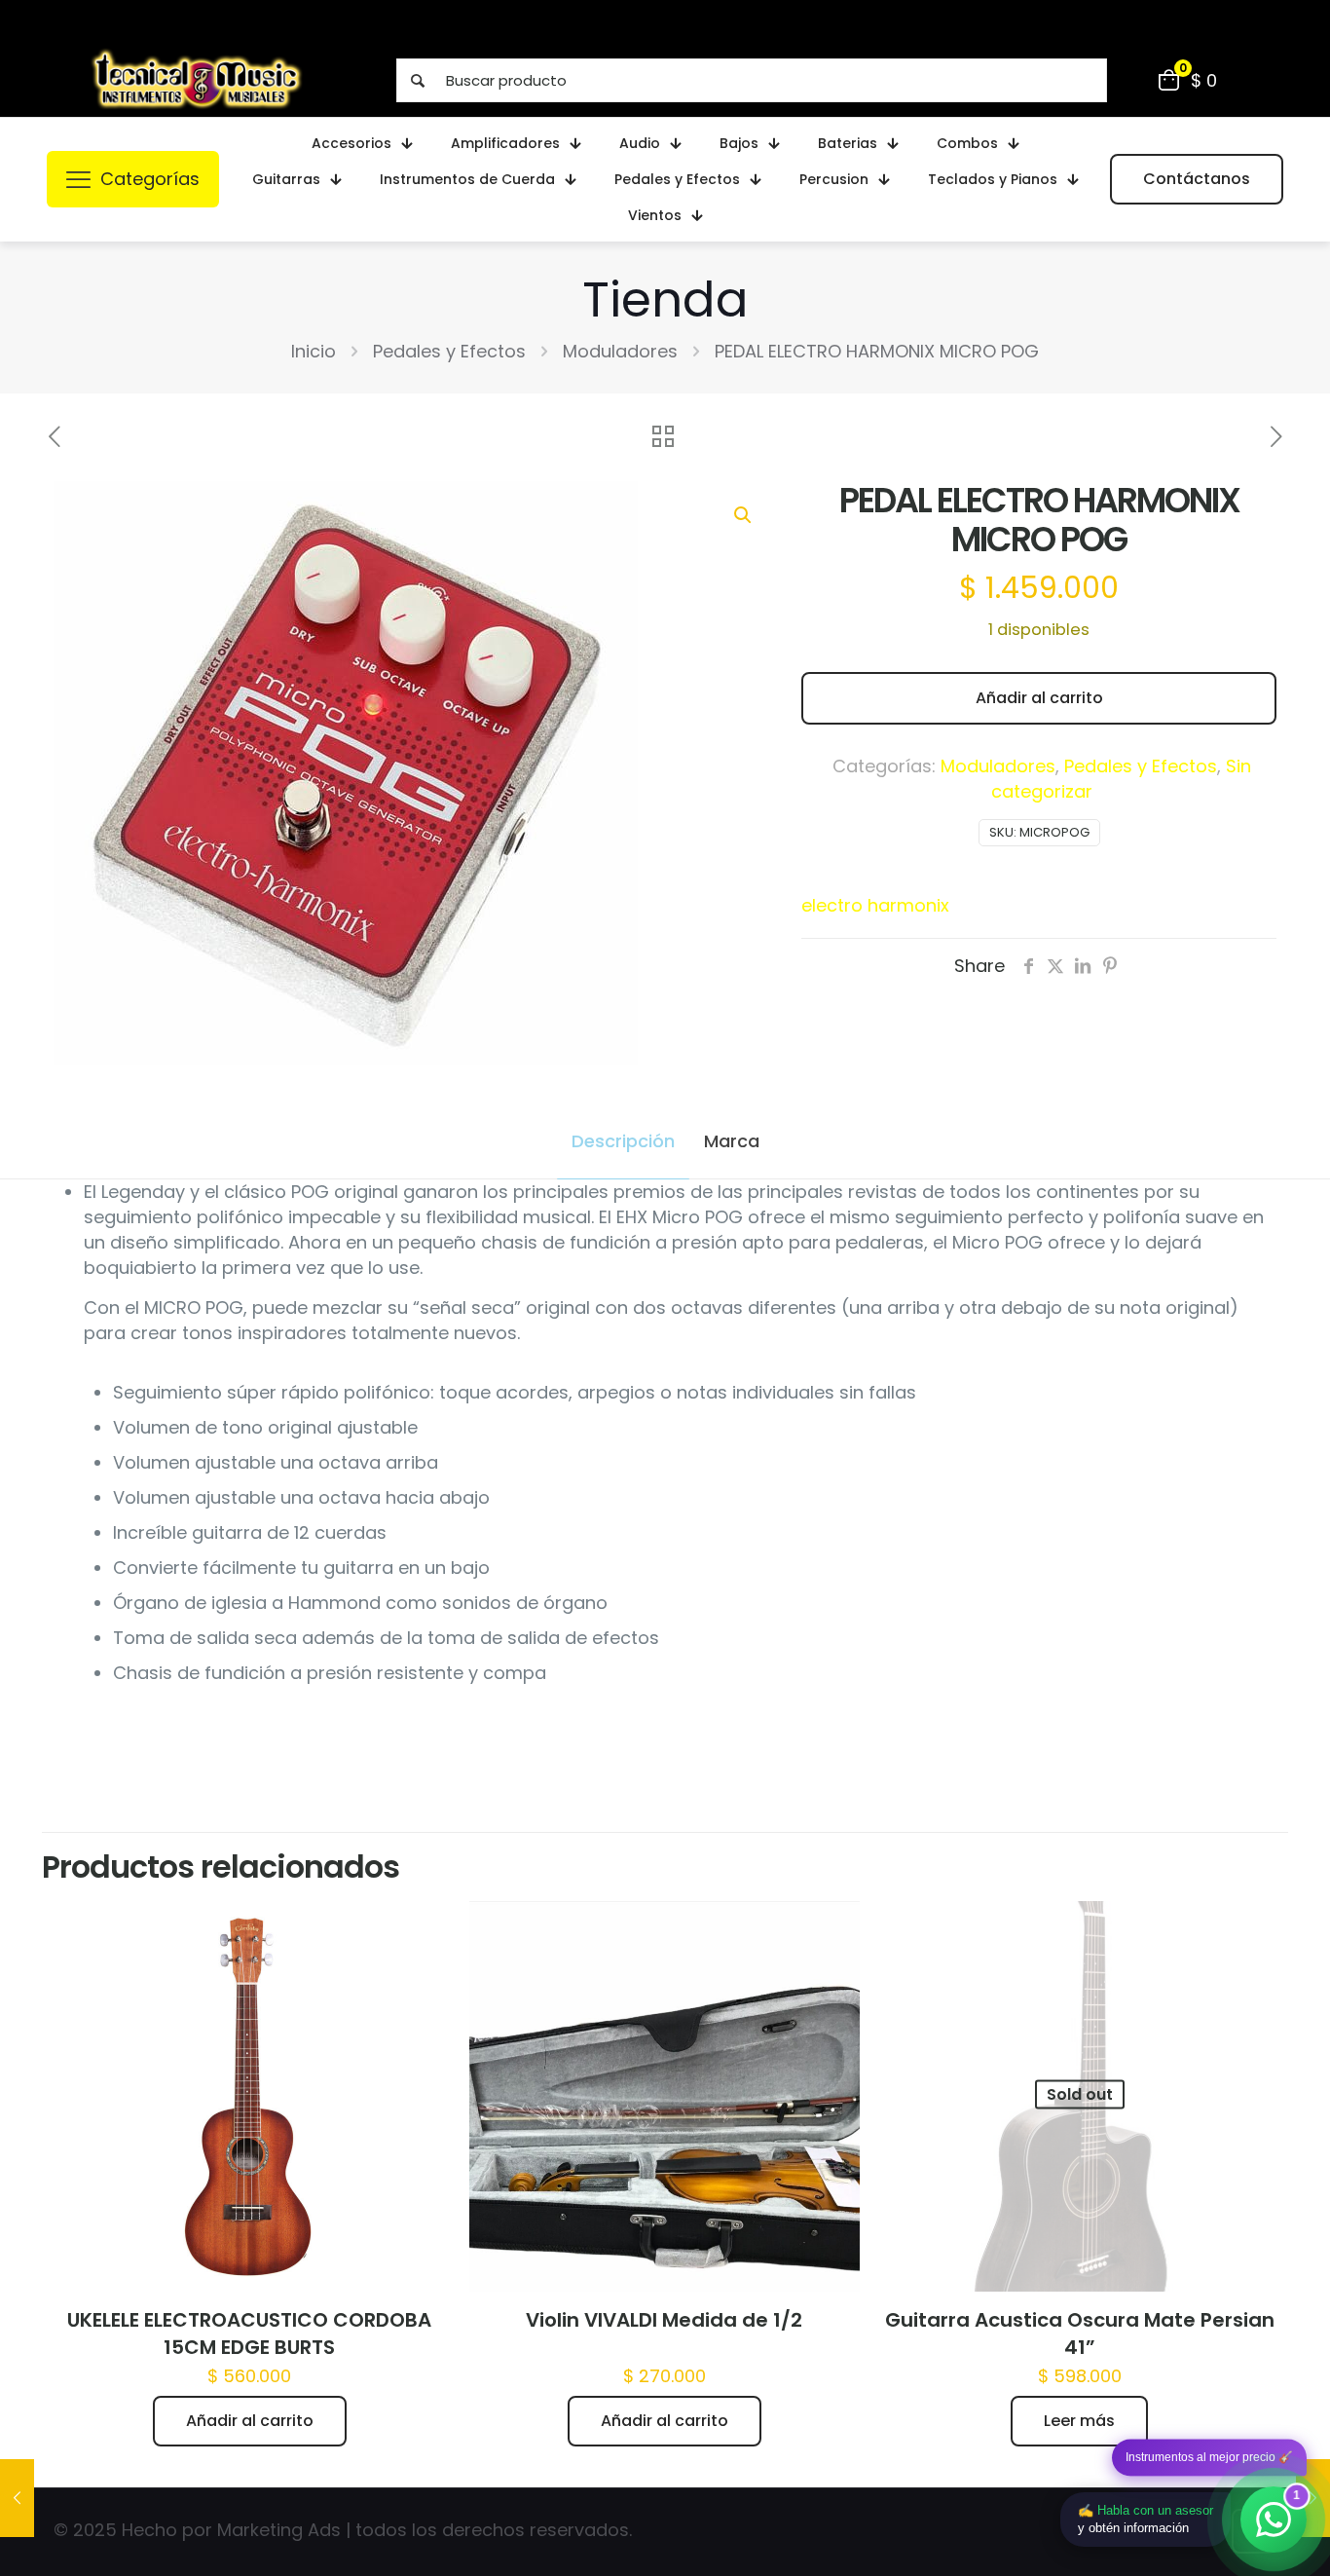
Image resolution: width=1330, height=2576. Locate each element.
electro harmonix (875, 905)
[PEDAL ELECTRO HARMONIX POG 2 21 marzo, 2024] (17, 2498)
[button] (744, 515)
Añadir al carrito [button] (250, 2421)
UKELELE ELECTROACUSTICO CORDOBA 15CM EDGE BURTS (249, 2333)
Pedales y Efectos (449, 351)
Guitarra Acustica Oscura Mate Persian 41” (1080, 2333)
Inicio (314, 351)
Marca (732, 1141)
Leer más (1079, 2421)
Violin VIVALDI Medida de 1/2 (664, 2320)
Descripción (623, 1141)
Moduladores (620, 351)
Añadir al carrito (1039, 698)
